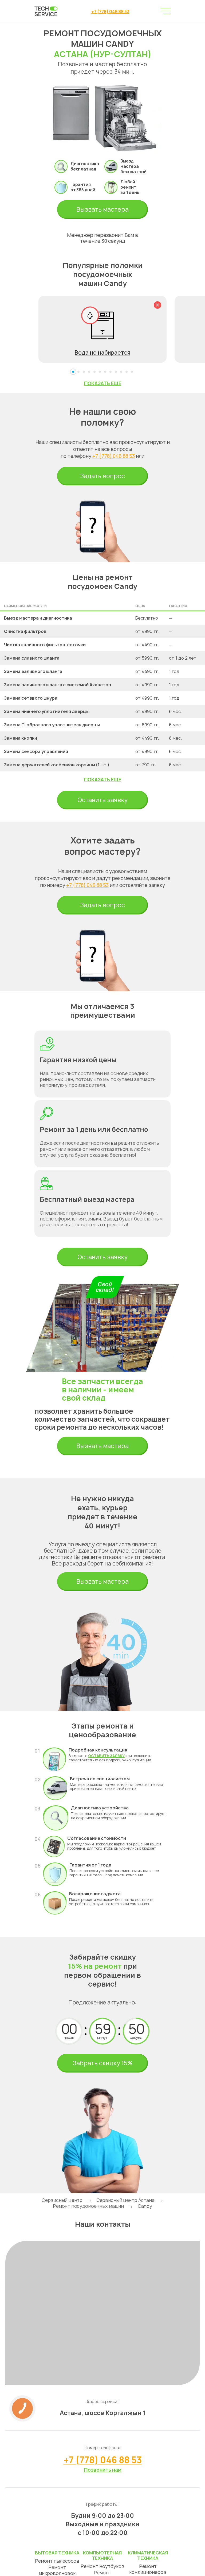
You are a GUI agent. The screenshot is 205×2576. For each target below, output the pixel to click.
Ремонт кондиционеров (148, 2569)
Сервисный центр (62, 2200)
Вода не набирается (102, 353)
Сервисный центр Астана (125, 2200)
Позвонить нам (103, 2470)
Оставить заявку (102, 800)
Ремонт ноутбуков (102, 2566)
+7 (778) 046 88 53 (110, 11)
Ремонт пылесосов (57, 2561)
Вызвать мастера (102, 209)
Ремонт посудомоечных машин (88, 2206)
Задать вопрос (102, 476)
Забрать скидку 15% (102, 2063)
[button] (73, 372)
